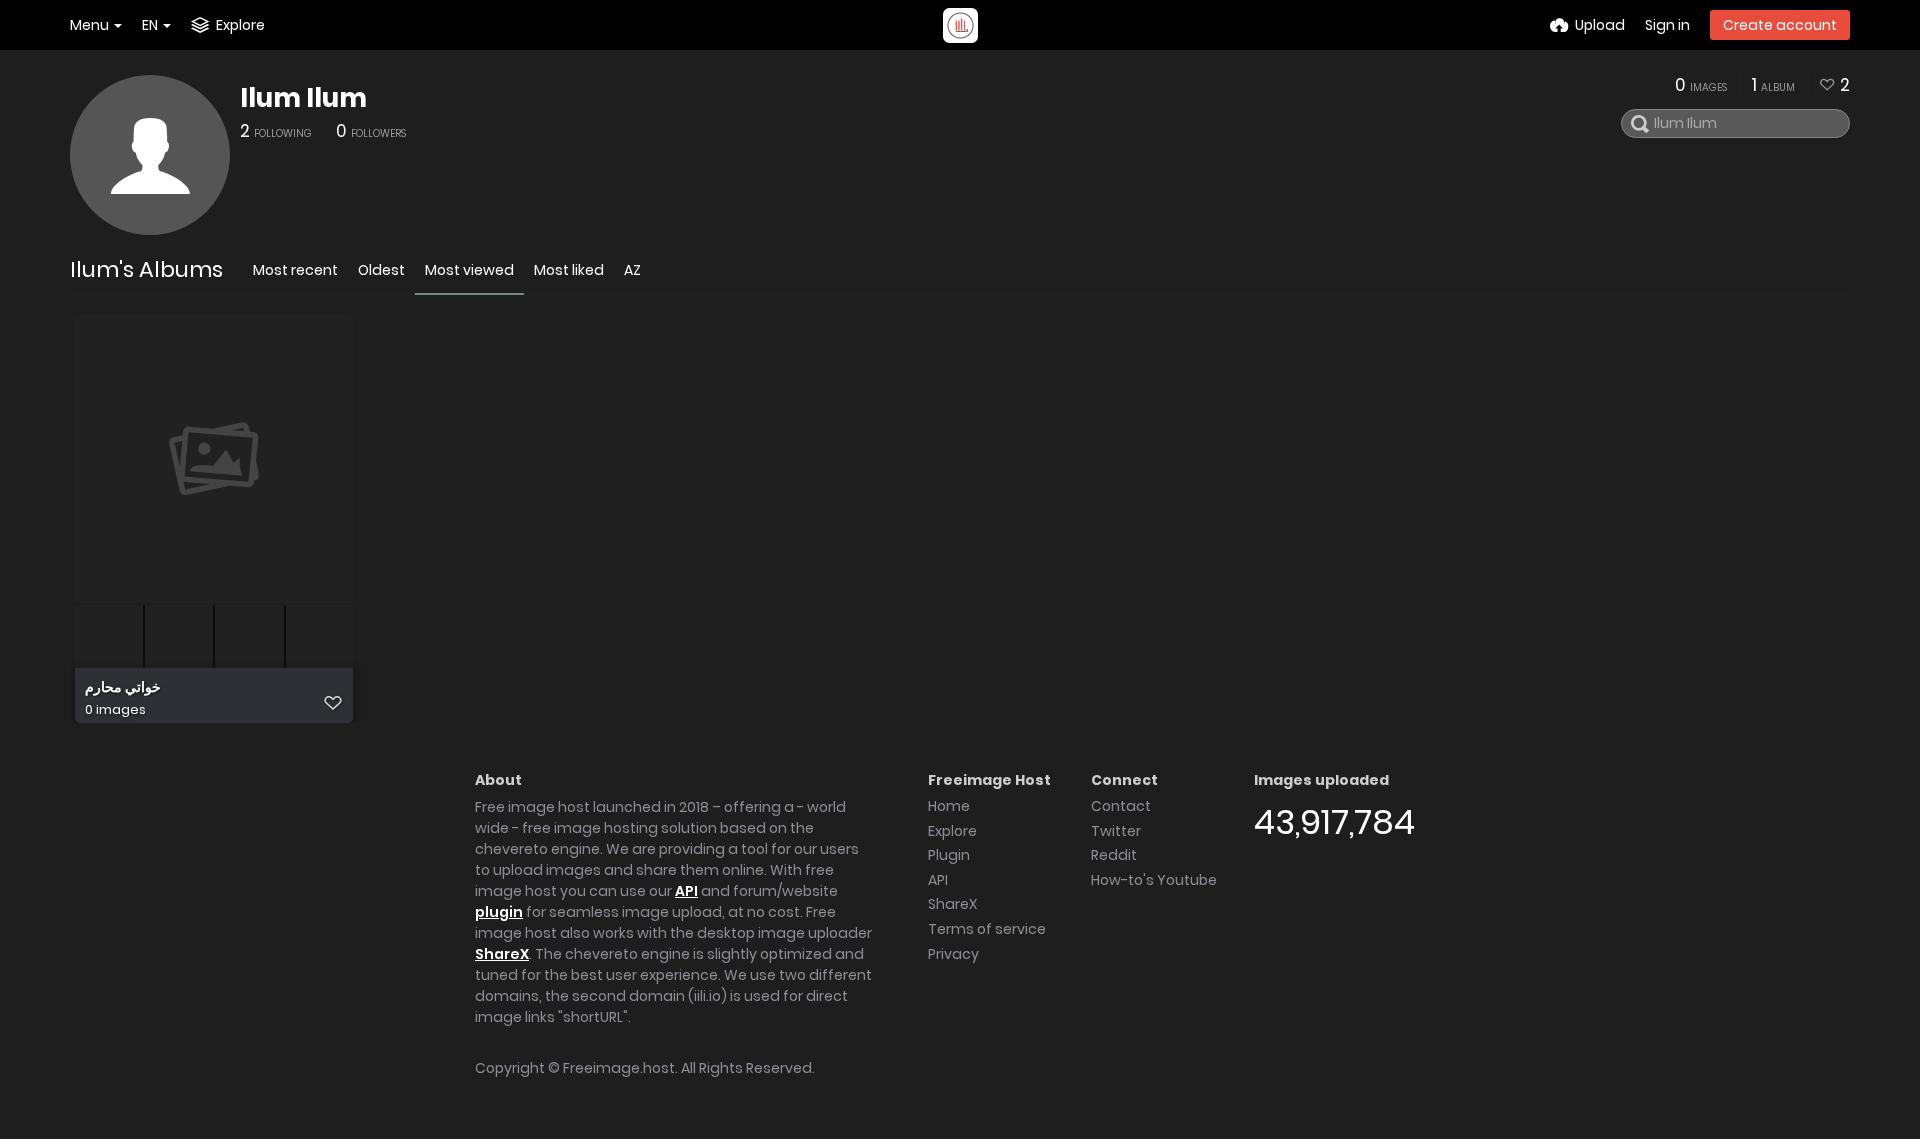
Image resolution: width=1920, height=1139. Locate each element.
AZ (632, 270)
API (686, 891)
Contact (1121, 806)
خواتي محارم (123, 687)
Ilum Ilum (303, 98)
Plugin (949, 855)
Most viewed (469, 270)
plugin (499, 912)
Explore (952, 831)
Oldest (381, 270)
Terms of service (987, 929)
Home (949, 806)
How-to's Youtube (1154, 880)
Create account (1780, 25)
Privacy (953, 954)
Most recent (295, 270)
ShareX (502, 954)
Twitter (1116, 831)
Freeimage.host (619, 1068)
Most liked (569, 270)
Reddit (1114, 855)
